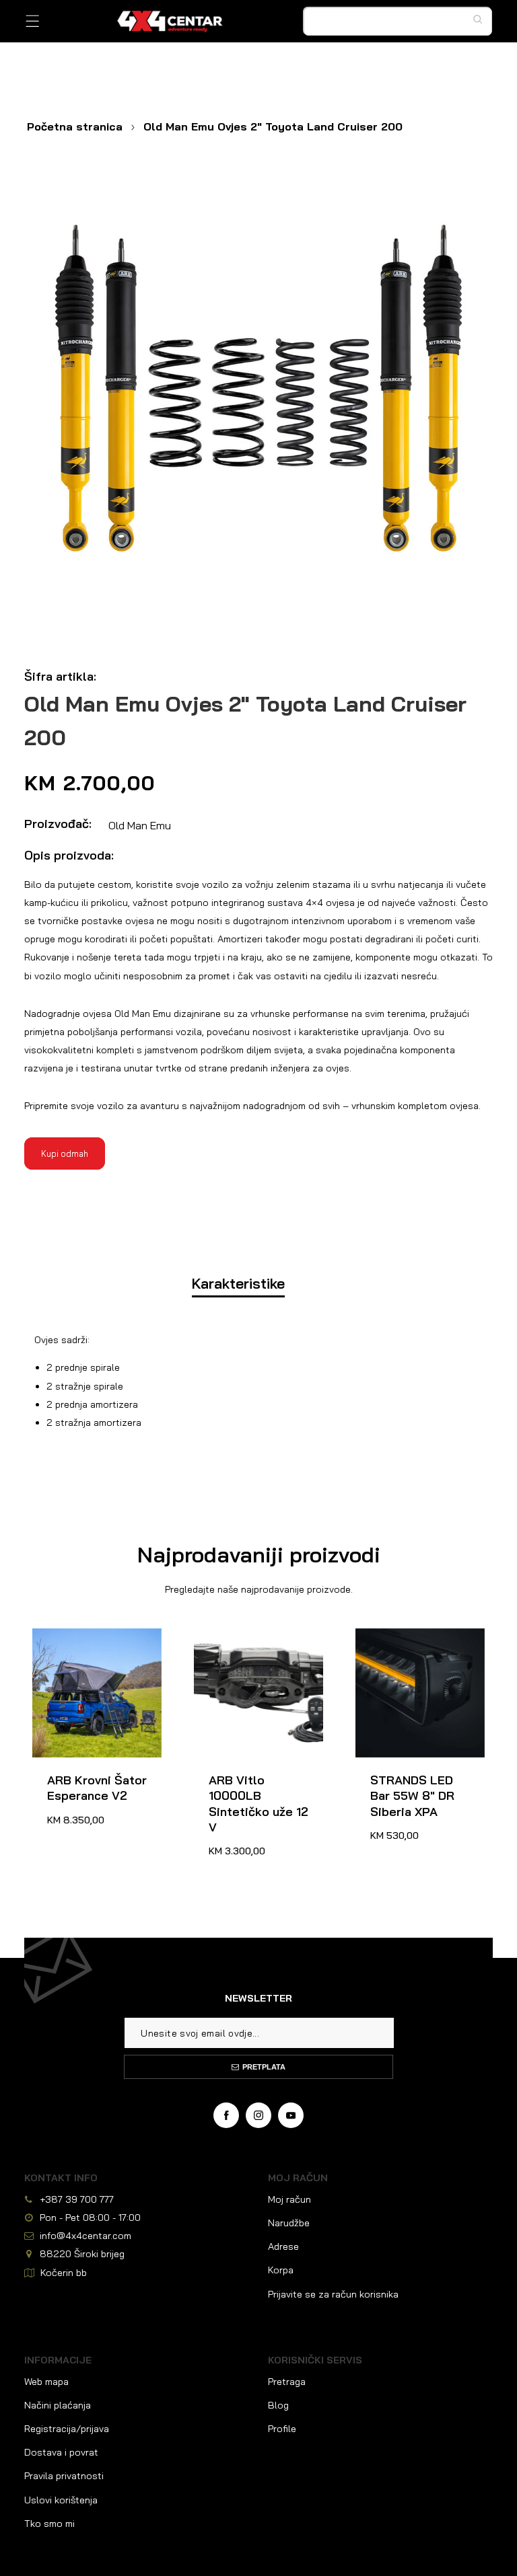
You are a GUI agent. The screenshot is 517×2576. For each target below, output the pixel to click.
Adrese (283, 2246)
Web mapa (46, 2382)
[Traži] (481, 19)
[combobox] (398, 22)
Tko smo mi (49, 2524)
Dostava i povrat (61, 2452)
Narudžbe (289, 2223)
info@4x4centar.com (85, 2236)
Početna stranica (75, 126)
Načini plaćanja (58, 2405)
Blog (278, 2405)
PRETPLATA (264, 2067)
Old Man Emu (140, 825)
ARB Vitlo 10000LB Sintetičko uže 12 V (250, 1644)
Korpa (281, 2270)
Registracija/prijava (67, 2429)
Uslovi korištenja (61, 2500)
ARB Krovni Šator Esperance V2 (82, 1644)
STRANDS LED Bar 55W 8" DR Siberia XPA (408, 1652)
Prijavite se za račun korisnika (333, 2294)
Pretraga (287, 2382)
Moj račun (289, 2199)
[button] (33, 21)
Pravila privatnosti (64, 2476)
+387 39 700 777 (77, 2199)
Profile (282, 2429)
